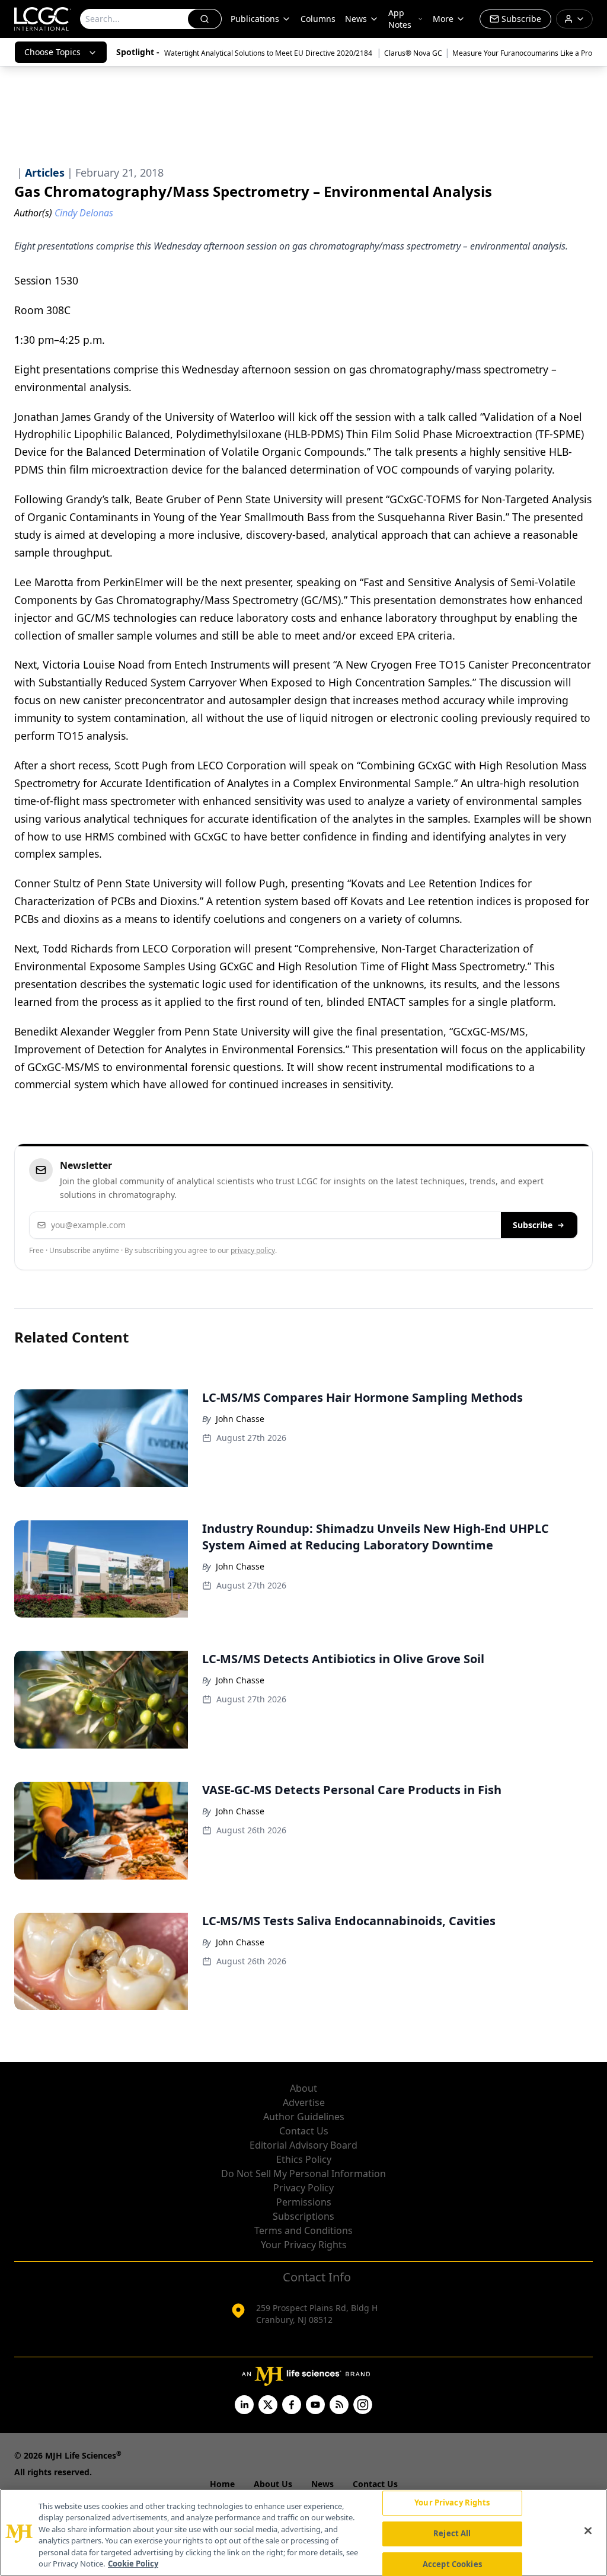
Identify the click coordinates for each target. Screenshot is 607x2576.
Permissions (304, 2202)
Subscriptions (303, 2216)
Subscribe (533, 1225)
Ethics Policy (304, 2159)
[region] (303, 2532)
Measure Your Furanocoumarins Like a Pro (522, 53)
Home (222, 2484)
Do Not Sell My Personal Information (303, 2174)
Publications (255, 19)
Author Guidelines (304, 2117)
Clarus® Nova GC (413, 53)
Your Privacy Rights (304, 2245)
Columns (318, 19)
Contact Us (304, 2131)
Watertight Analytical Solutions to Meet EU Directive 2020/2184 (269, 53)
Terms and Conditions (303, 2230)
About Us (273, 2484)
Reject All (452, 2533)
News (356, 19)
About (303, 2088)
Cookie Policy (133, 2564)
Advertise (304, 2102)
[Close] (588, 2531)
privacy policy (253, 1250)
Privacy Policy (303, 2188)
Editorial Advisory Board (303, 2145)
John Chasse (240, 1419)
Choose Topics (52, 52)
